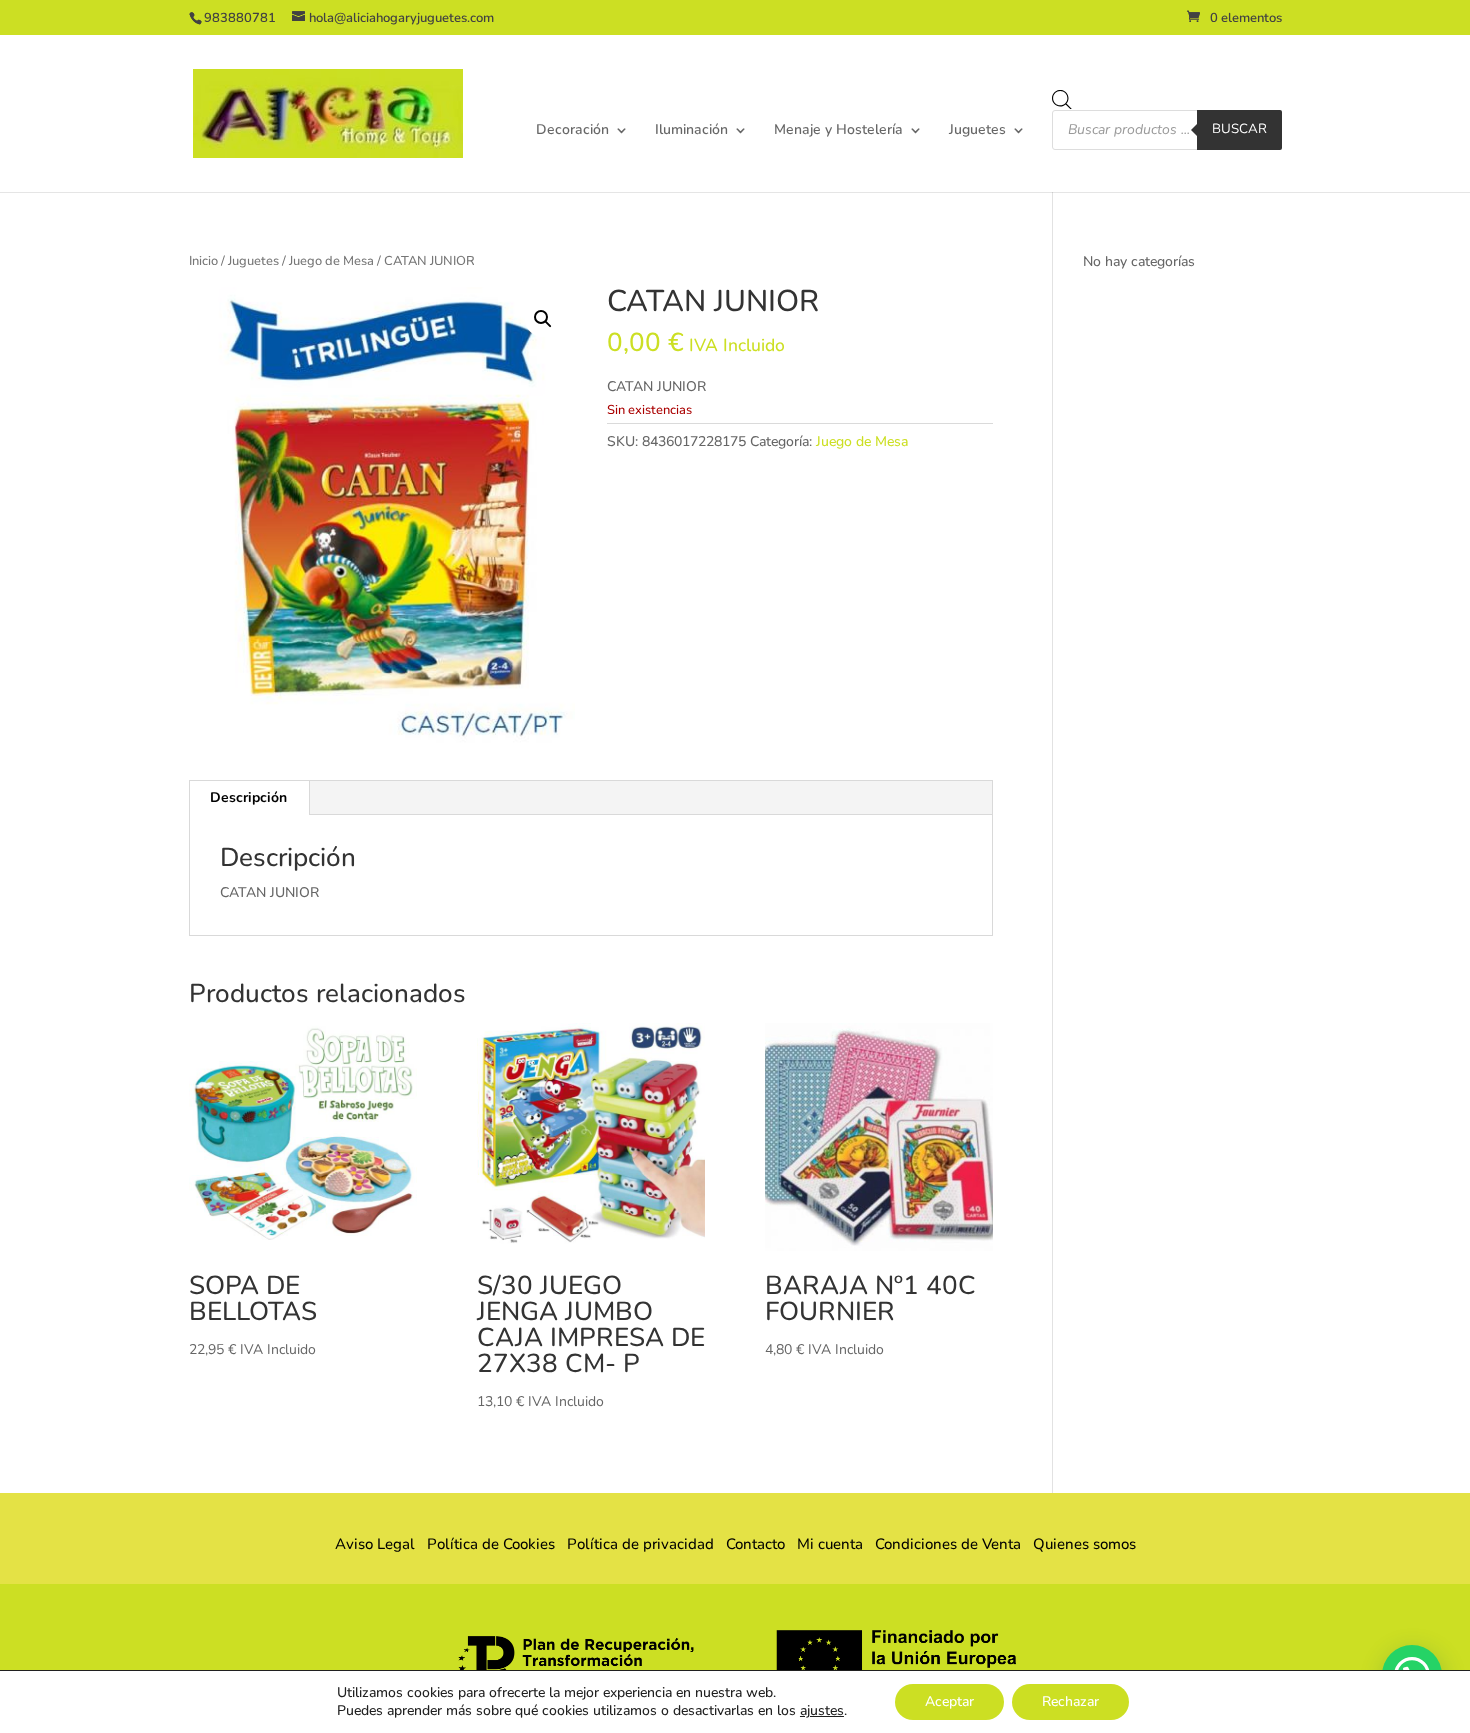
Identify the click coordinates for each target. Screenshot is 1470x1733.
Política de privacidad (640, 1544)
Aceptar (949, 1701)
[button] (543, 319)
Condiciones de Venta (948, 1544)
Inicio (203, 261)
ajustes (822, 1711)
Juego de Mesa (331, 261)
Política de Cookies (491, 1544)
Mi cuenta (830, 1544)
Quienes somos (1078, 1544)
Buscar (1239, 129)
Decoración (572, 131)
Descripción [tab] (248, 797)
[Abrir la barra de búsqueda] (1062, 100)
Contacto (755, 1544)
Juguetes (977, 131)
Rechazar (1070, 1701)
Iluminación (691, 131)
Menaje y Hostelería (838, 131)
